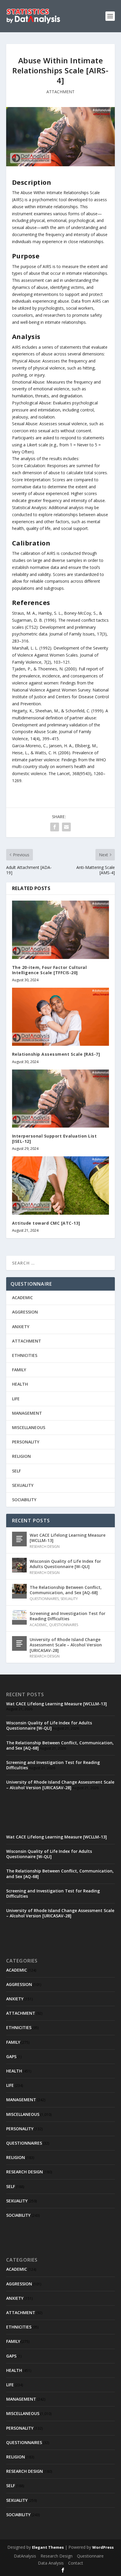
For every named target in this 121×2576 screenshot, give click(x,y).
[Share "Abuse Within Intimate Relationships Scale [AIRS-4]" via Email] (66, 827)
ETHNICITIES (25, 1355)
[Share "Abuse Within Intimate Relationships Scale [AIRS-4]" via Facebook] (55, 827)
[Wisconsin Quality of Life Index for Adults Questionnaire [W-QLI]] (19, 1565)
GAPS (11, 2056)
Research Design (57, 2556)
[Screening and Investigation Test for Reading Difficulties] (19, 1617)
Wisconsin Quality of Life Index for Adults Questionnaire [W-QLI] (65, 1564)
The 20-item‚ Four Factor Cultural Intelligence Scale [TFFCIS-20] (49, 970)
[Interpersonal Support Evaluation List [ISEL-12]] (61, 1099)
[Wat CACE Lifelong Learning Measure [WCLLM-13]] (19, 1539)
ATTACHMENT (60, 92)
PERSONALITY (26, 1442)
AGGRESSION (25, 1312)
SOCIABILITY (24, 1500)
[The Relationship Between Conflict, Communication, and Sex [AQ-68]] (19, 1591)
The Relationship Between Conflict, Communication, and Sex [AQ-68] (66, 1590)
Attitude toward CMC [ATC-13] (46, 1223)
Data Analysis (51, 2563)
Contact (76, 2563)
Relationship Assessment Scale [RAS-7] (56, 1054)
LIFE (16, 1399)
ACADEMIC (22, 1298)
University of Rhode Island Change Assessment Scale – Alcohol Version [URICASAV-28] (66, 1645)
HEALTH (20, 1384)
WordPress (103, 2547)
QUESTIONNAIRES (44, 1599)
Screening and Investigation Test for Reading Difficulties (68, 1616)
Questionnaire (90, 2556)
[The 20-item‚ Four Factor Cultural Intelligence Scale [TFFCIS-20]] (61, 930)
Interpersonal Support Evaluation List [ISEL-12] (54, 1139)
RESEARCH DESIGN (45, 1547)
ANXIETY (21, 1327)
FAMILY (19, 1370)
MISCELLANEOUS (29, 1427)
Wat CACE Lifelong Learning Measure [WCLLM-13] (68, 1538)
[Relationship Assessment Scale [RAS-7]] (61, 1017)
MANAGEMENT (27, 1413)
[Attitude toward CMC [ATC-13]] (61, 1185)
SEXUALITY (23, 1485)
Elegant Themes (48, 2547)
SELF (16, 1471)
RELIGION (21, 1456)
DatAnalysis (25, 2556)
